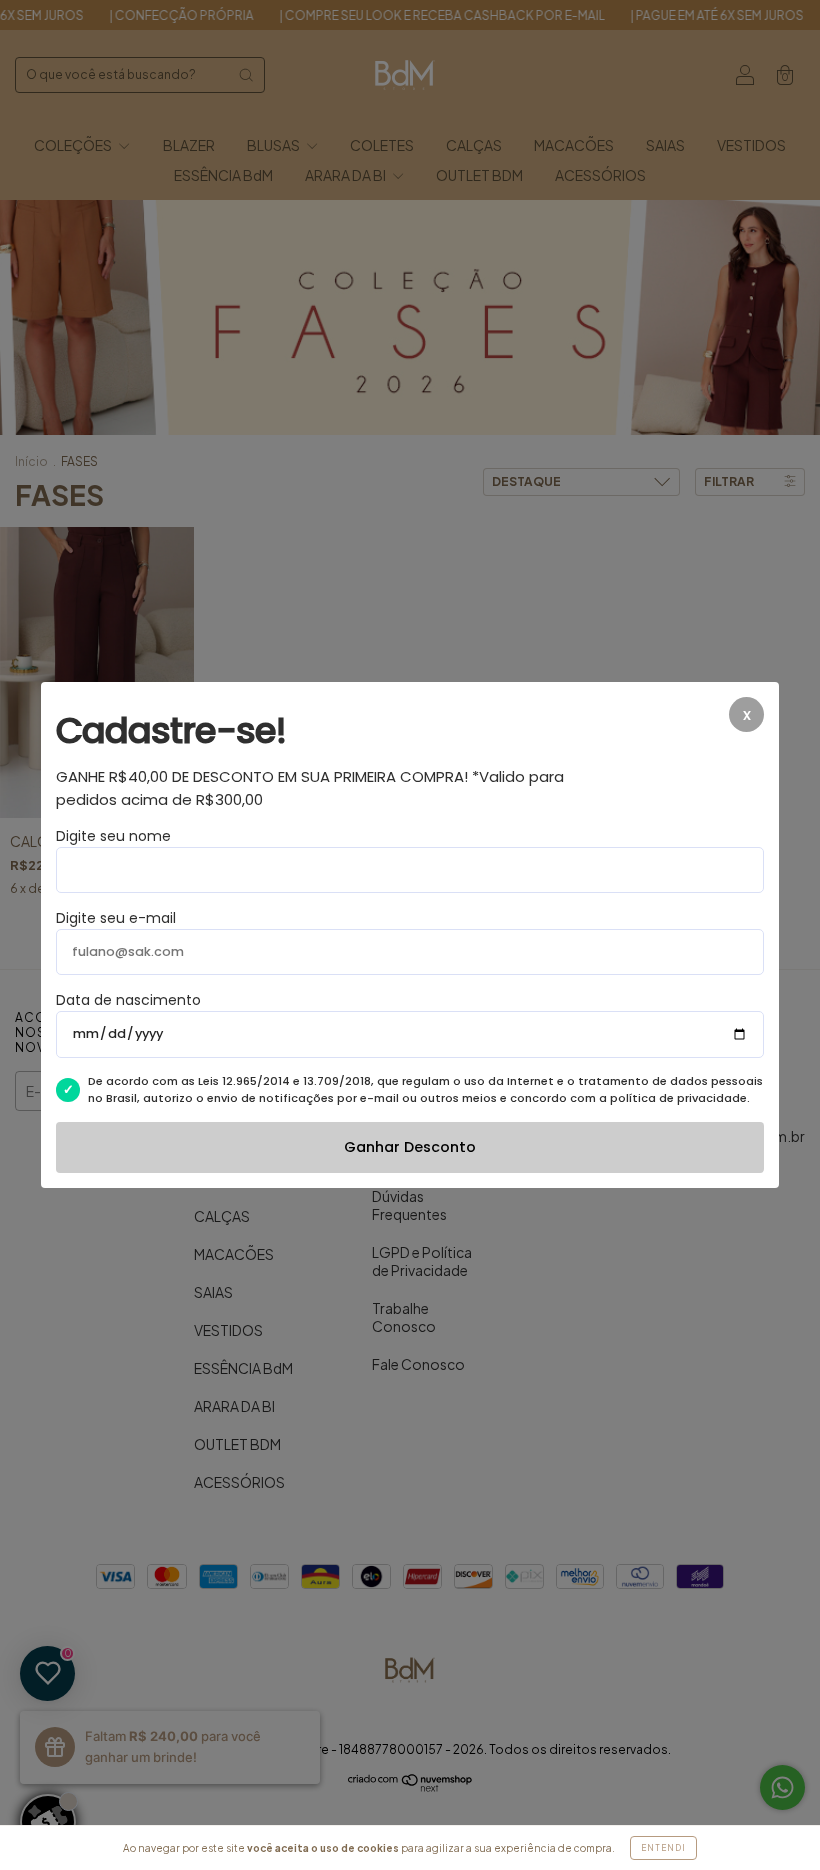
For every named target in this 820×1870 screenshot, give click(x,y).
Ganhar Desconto (410, 1147)
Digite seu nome (113, 836)
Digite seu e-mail (116, 918)
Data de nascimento (128, 1000)
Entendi (663, 1848)
